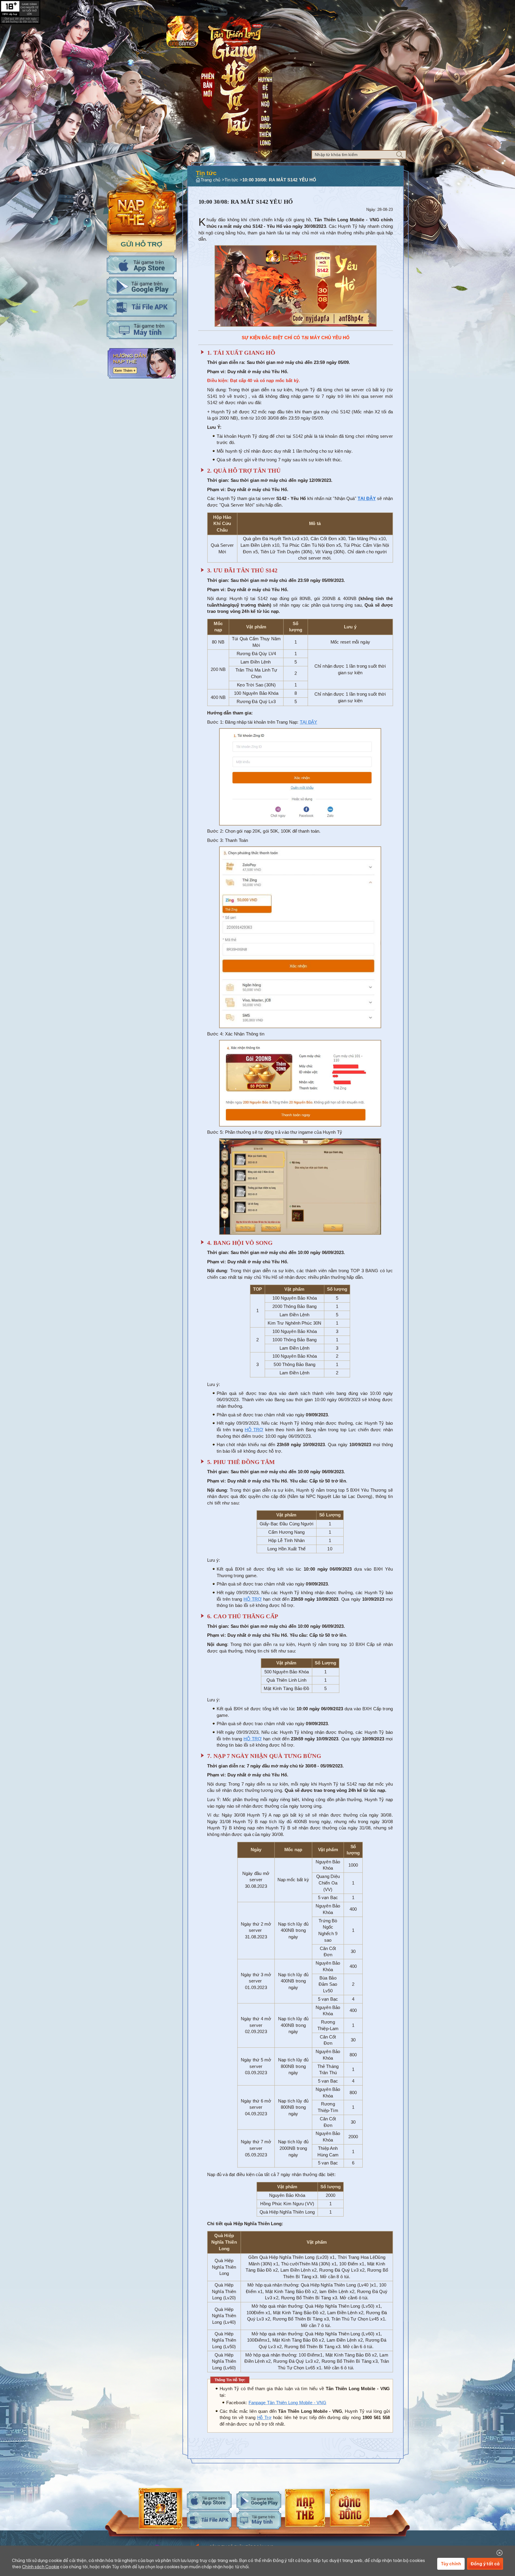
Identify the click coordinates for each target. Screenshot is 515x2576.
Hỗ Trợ (264, 2418)
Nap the (142, 198)
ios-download (209, 2501)
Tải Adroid (142, 286)
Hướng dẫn (142, 363)
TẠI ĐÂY (309, 722)
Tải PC (142, 330)
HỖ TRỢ (254, 1430)
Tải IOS (142, 265)
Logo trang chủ (235, 31)
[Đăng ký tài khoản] (141, 242)
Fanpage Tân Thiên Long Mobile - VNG (287, 2403)
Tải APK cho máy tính (142, 307)
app (182, 32)
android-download (259, 2501)
